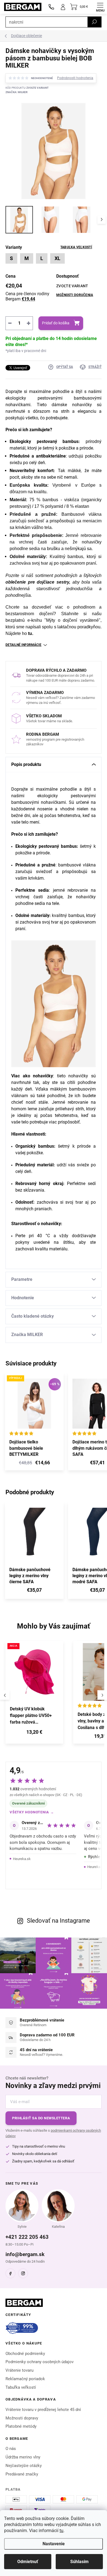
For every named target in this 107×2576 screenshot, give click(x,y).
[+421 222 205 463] (51, 7)
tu (61, 2531)
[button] (34, 1733)
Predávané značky (22, 2474)
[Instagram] (23, 2273)
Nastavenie (54, 2544)
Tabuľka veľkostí (76, 247)
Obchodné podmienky (25, 2354)
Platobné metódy (21, 2426)
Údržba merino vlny (23, 2457)
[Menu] (100, 7)
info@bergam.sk (25, 2254)
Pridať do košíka (56, 323)
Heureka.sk (22, 1859)
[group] (37, 1695)
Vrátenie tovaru (19, 2370)
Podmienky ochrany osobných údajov (40, 2362)
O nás (11, 2449)
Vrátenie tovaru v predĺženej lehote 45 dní (43, 2410)
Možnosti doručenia (75, 295)
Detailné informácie (23, 645)
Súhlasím (79, 2562)
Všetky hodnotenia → (32, 1812)
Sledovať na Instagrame (58, 1921)
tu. (31, 633)
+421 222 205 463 (27, 2237)
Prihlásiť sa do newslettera (41, 2118)
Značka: (16, 92)
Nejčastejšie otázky (24, 2466)
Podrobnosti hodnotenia (75, 78)
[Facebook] (10, 2273)
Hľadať (94, 22)
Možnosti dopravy (22, 2418)
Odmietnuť (28, 2562)
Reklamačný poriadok (25, 2379)
